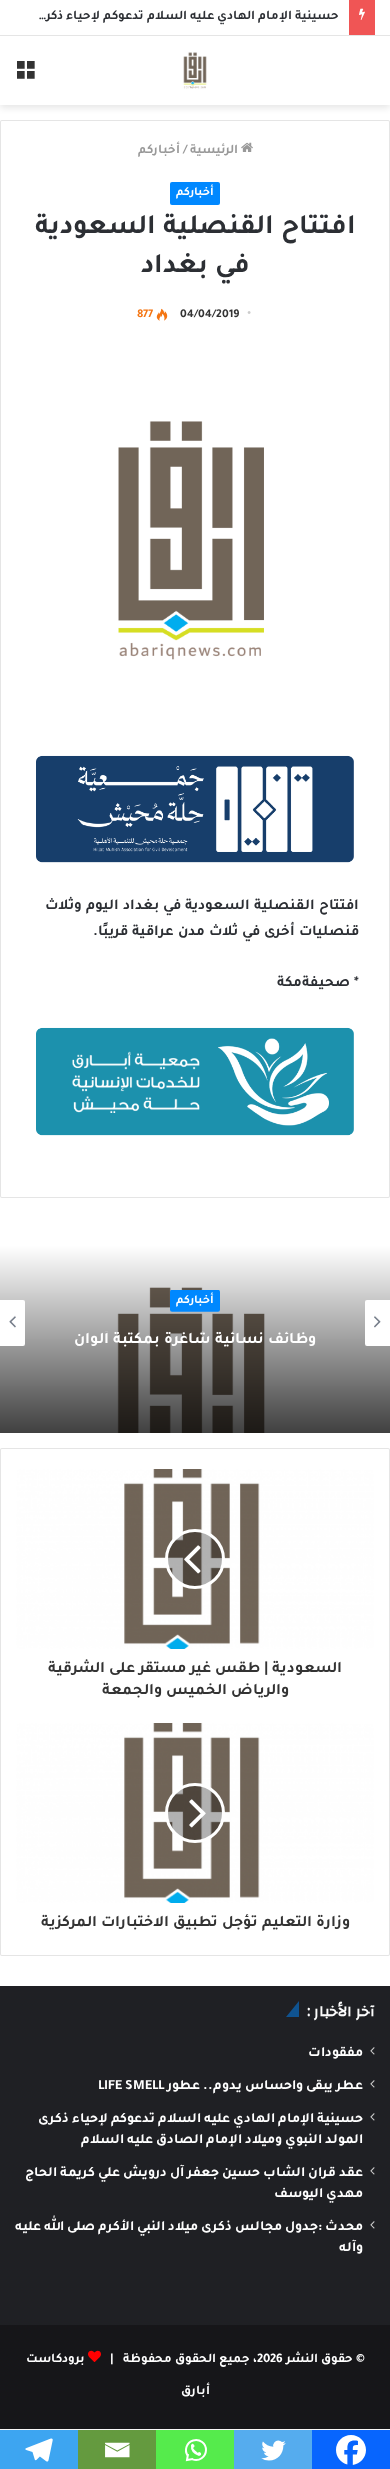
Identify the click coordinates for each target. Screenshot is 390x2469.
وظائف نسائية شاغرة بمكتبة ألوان (195, 1341)
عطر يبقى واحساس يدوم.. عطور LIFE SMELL (230, 2087)
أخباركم (159, 151)
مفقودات (335, 2054)
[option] (195, 1323)
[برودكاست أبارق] (195, 70)
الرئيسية (215, 151)
